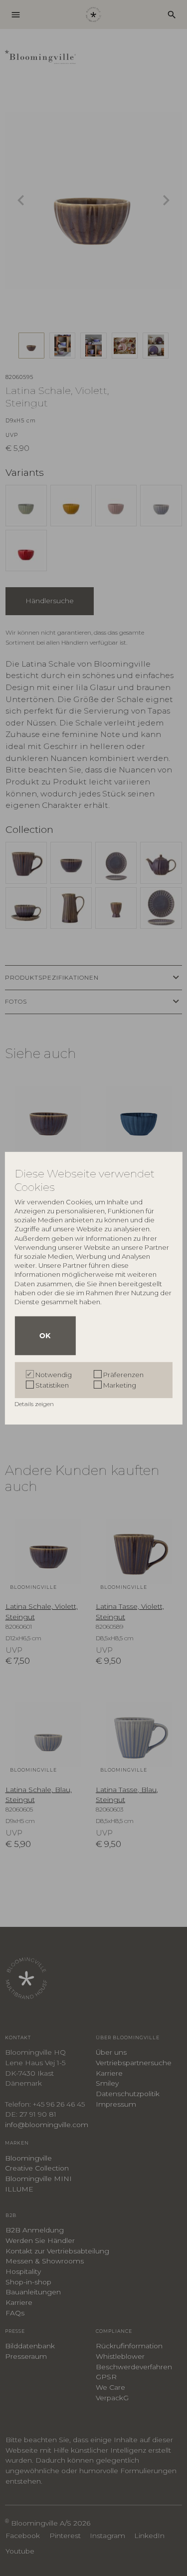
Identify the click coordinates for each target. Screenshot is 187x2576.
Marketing (120, 1385)
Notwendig (54, 1375)
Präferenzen (123, 1375)
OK (45, 1336)
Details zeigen (35, 1404)
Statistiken (52, 1385)
